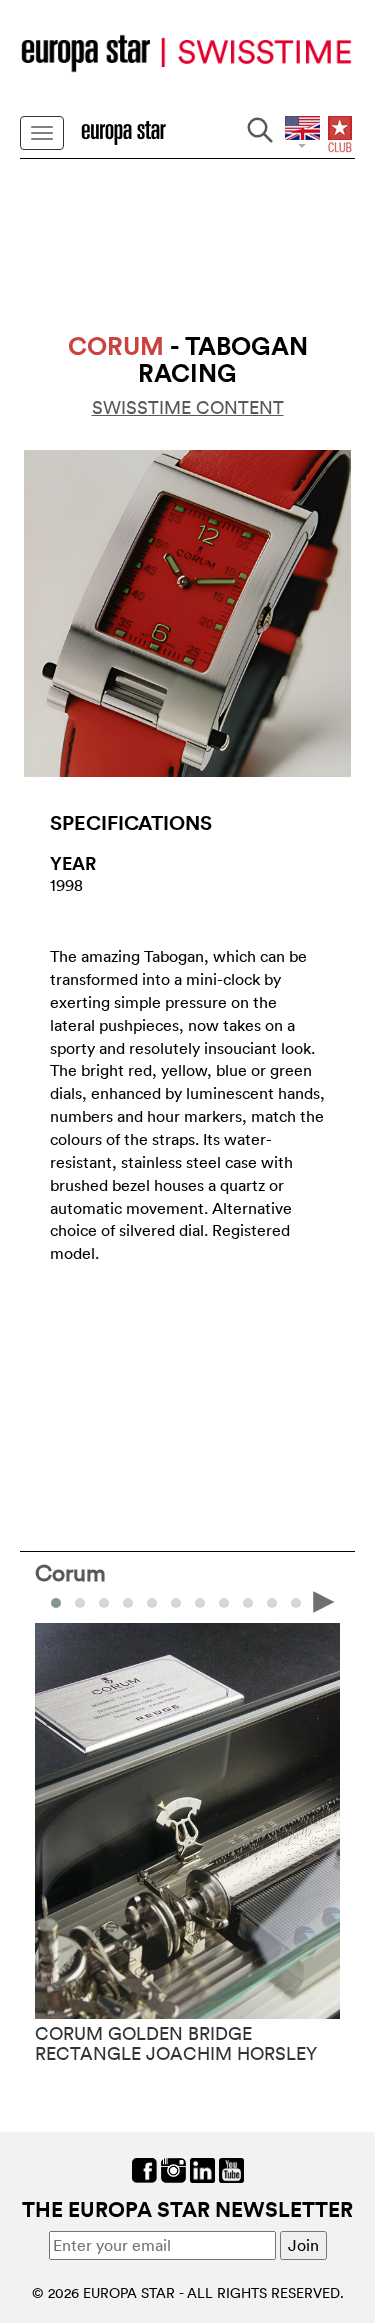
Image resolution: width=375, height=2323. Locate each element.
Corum (70, 1572)
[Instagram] (173, 2168)
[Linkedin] (202, 2168)
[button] (80, 1603)
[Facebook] (144, 2168)
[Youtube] (231, 2168)
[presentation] (51, 1601)
